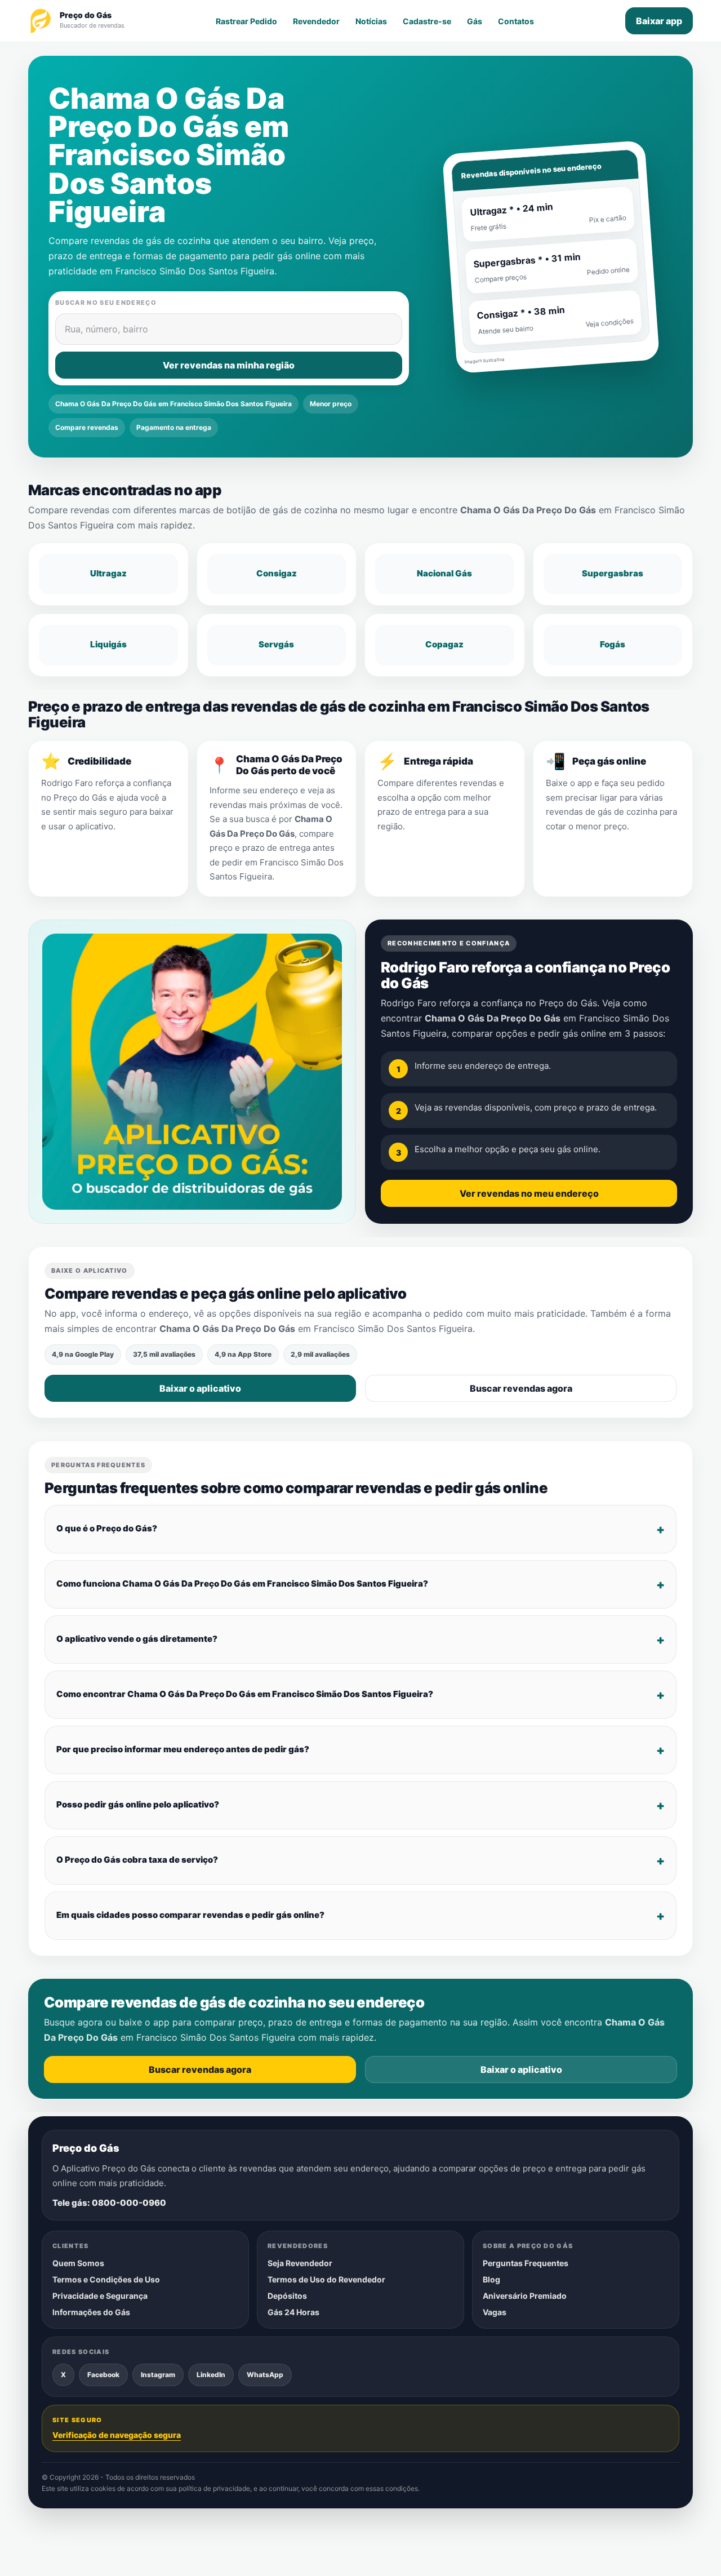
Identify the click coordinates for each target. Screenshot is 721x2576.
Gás (475, 21)
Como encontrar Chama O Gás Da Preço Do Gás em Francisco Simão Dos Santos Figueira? (245, 1694)
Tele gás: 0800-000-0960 (109, 2203)
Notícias (371, 21)
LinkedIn (211, 2375)
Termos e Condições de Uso (106, 2279)
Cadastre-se (427, 21)
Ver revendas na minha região (229, 365)
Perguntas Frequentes (526, 2263)
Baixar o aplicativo (200, 1388)
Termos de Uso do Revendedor (326, 2279)
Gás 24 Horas (293, 2312)
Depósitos (287, 2296)
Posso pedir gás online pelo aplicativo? (138, 1804)
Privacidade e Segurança (100, 2296)
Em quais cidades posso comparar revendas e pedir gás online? (190, 1915)
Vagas (495, 2312)
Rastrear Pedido (246, 21)
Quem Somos (78, 2263)
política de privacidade (214, 2489)
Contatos (516, 21)
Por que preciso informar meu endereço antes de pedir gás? (183, 1749)
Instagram (158, 2375)
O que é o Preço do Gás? (107, 1528)
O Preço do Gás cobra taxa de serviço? (137, 1860)
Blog (491, 2279)
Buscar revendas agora (521, 1388)
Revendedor (316, 21)
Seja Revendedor (300, 2263)
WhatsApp (265, 2375)
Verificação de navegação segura (117, 2435)
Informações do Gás (91, 2312)
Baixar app (659, 21)
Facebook (103, 2375)
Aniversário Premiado (525, 2296)
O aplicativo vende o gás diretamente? (137, 1639)
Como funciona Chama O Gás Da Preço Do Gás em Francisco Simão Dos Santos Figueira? (242, 1584)
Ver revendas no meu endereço (529, 1193)
